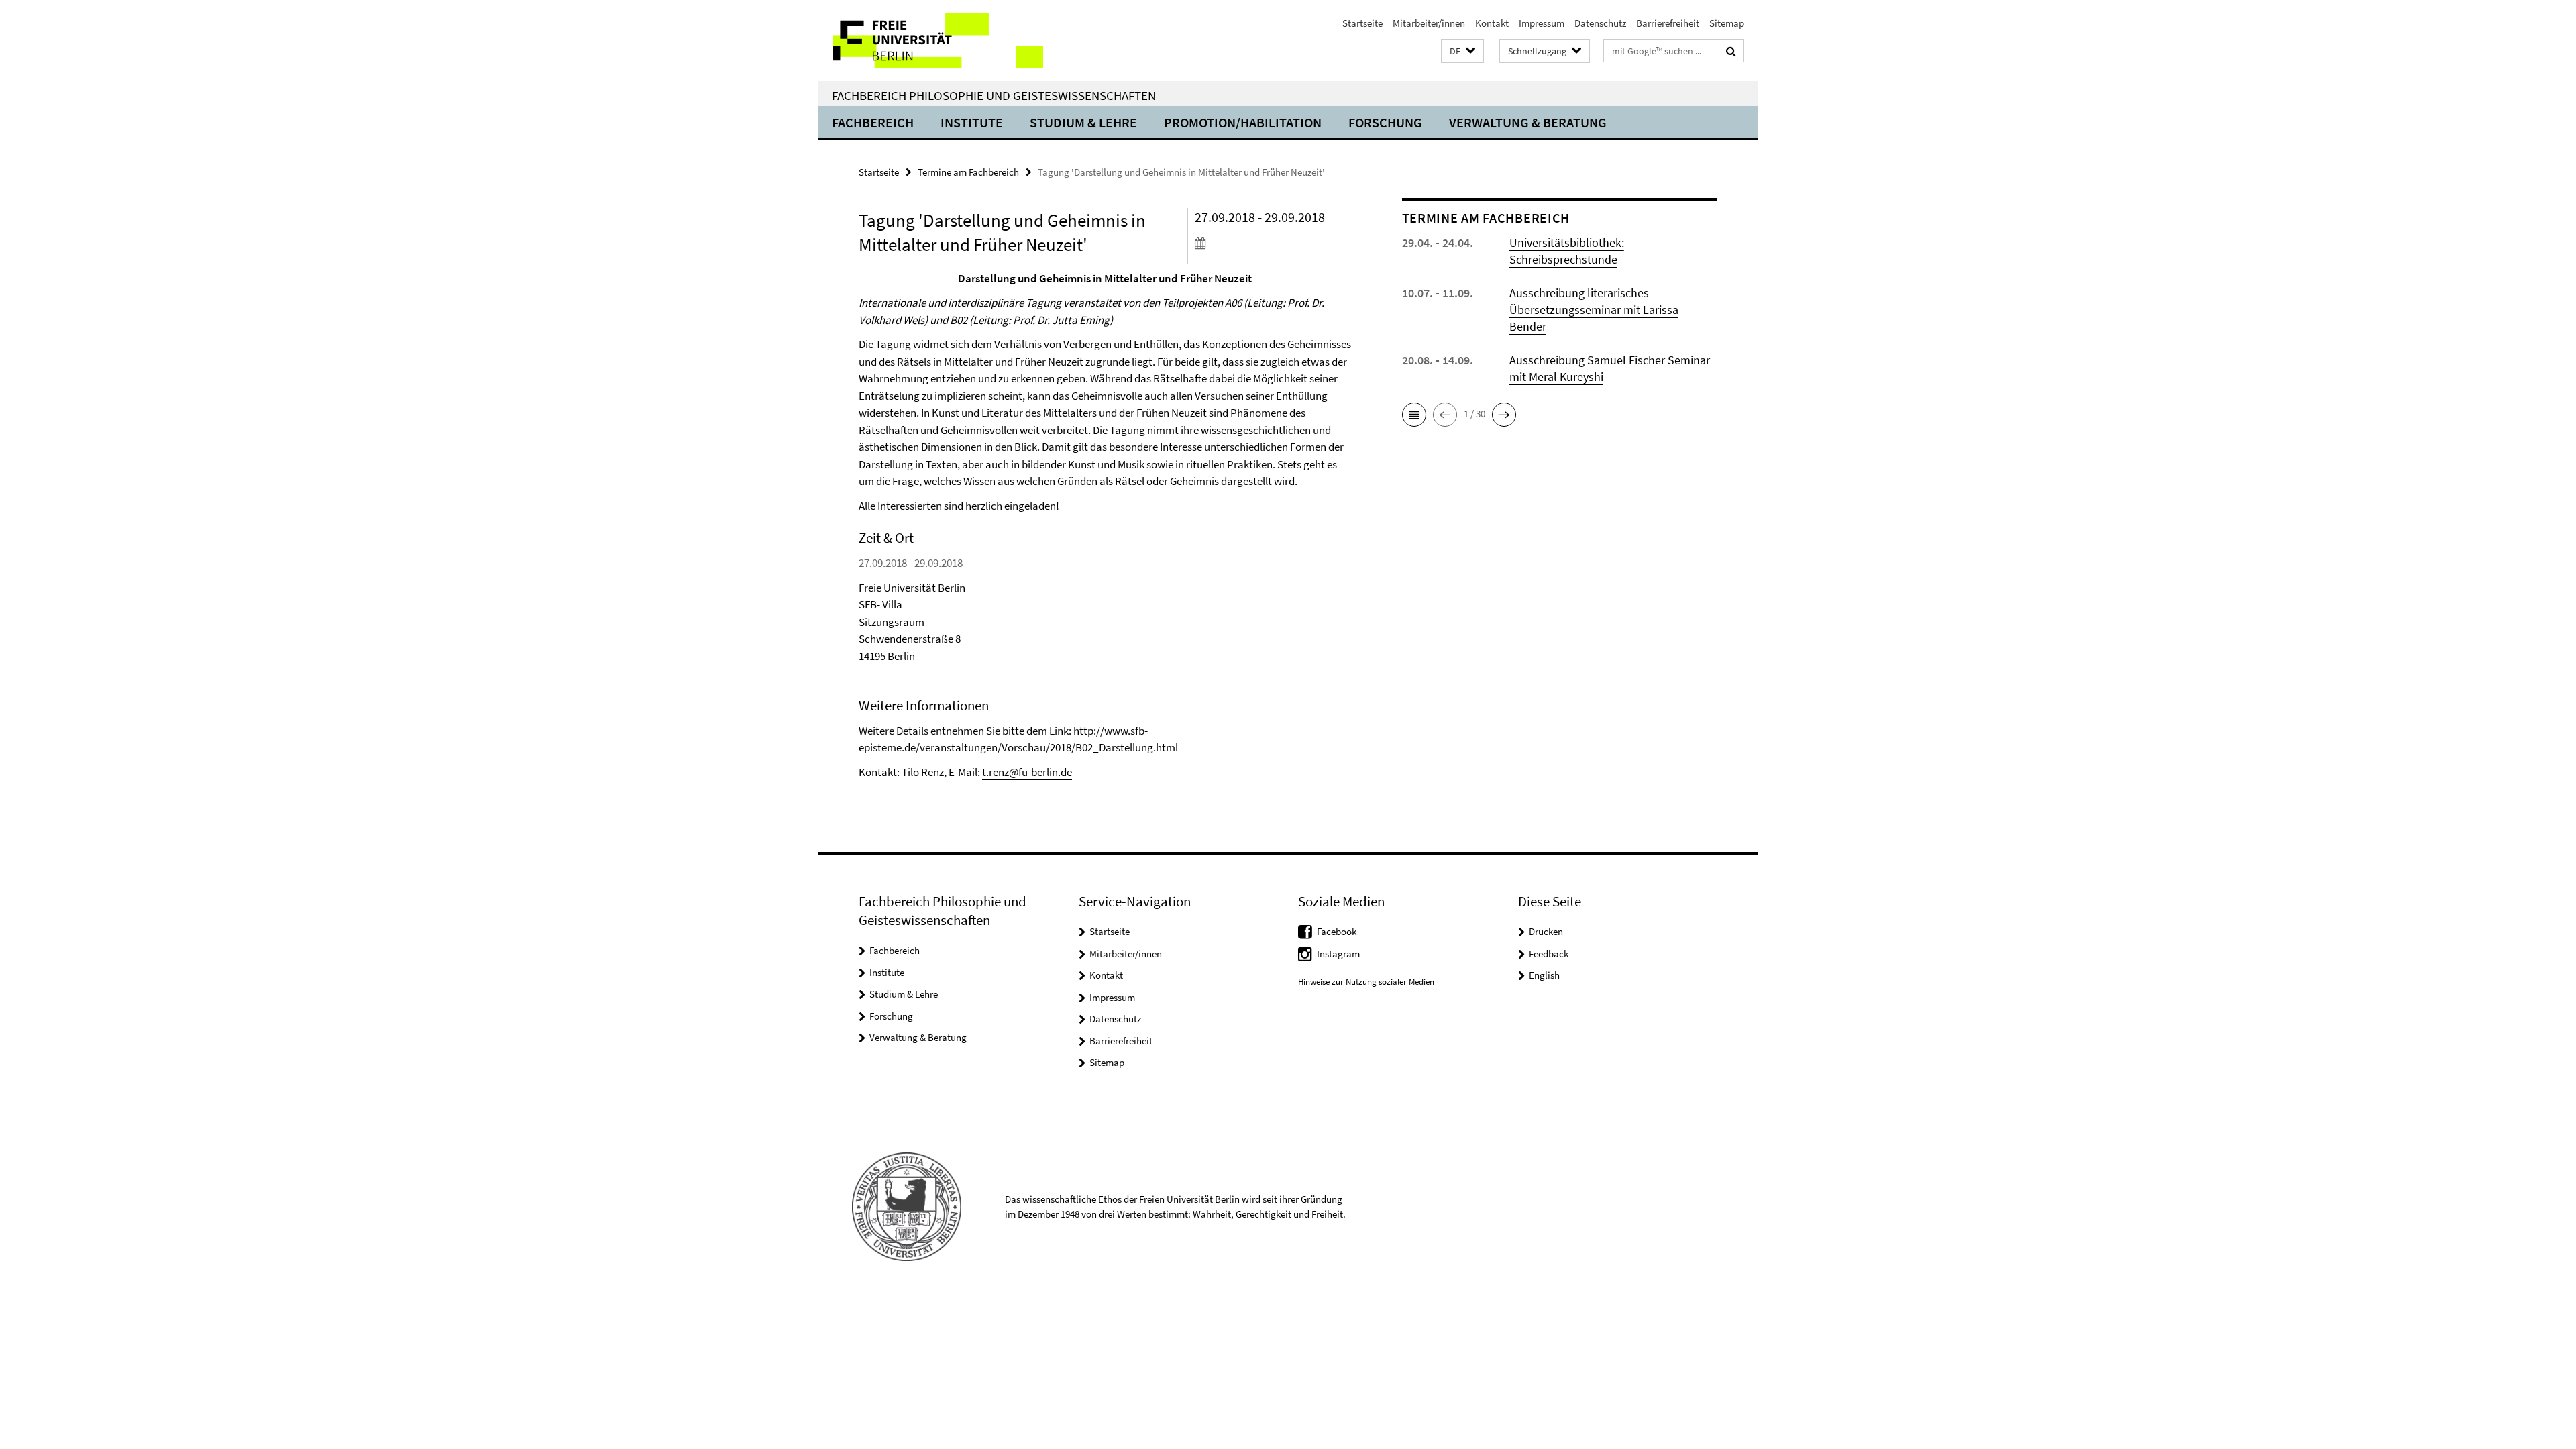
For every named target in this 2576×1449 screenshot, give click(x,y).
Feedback (1549, 954)
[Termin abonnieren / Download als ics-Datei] (1273, 243)
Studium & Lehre (1083, 122)
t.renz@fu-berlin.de (1027, 772)
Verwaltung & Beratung (1528, 122)
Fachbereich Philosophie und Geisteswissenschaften (994, 95)
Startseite (1362, 23)
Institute (972, 122)
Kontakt (1492, 23)
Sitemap (1727, 23)
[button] (1462, 51)
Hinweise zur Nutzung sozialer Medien (1366, 982)
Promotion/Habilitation (1243, 122)
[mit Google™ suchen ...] (1731, 51)
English (1544, 975)
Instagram (1338, 954)
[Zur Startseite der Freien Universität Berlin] (931, 41)
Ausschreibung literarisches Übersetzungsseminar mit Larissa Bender (1594, 310)
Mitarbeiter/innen (1429, 23)
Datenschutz (1600, 23)
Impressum (1542, 23)
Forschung (1385, 122)
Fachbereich (873, 122)
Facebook (1337, 931)
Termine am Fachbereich (968, 172)
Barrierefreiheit (1668, 23)
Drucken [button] (1546, 931)
